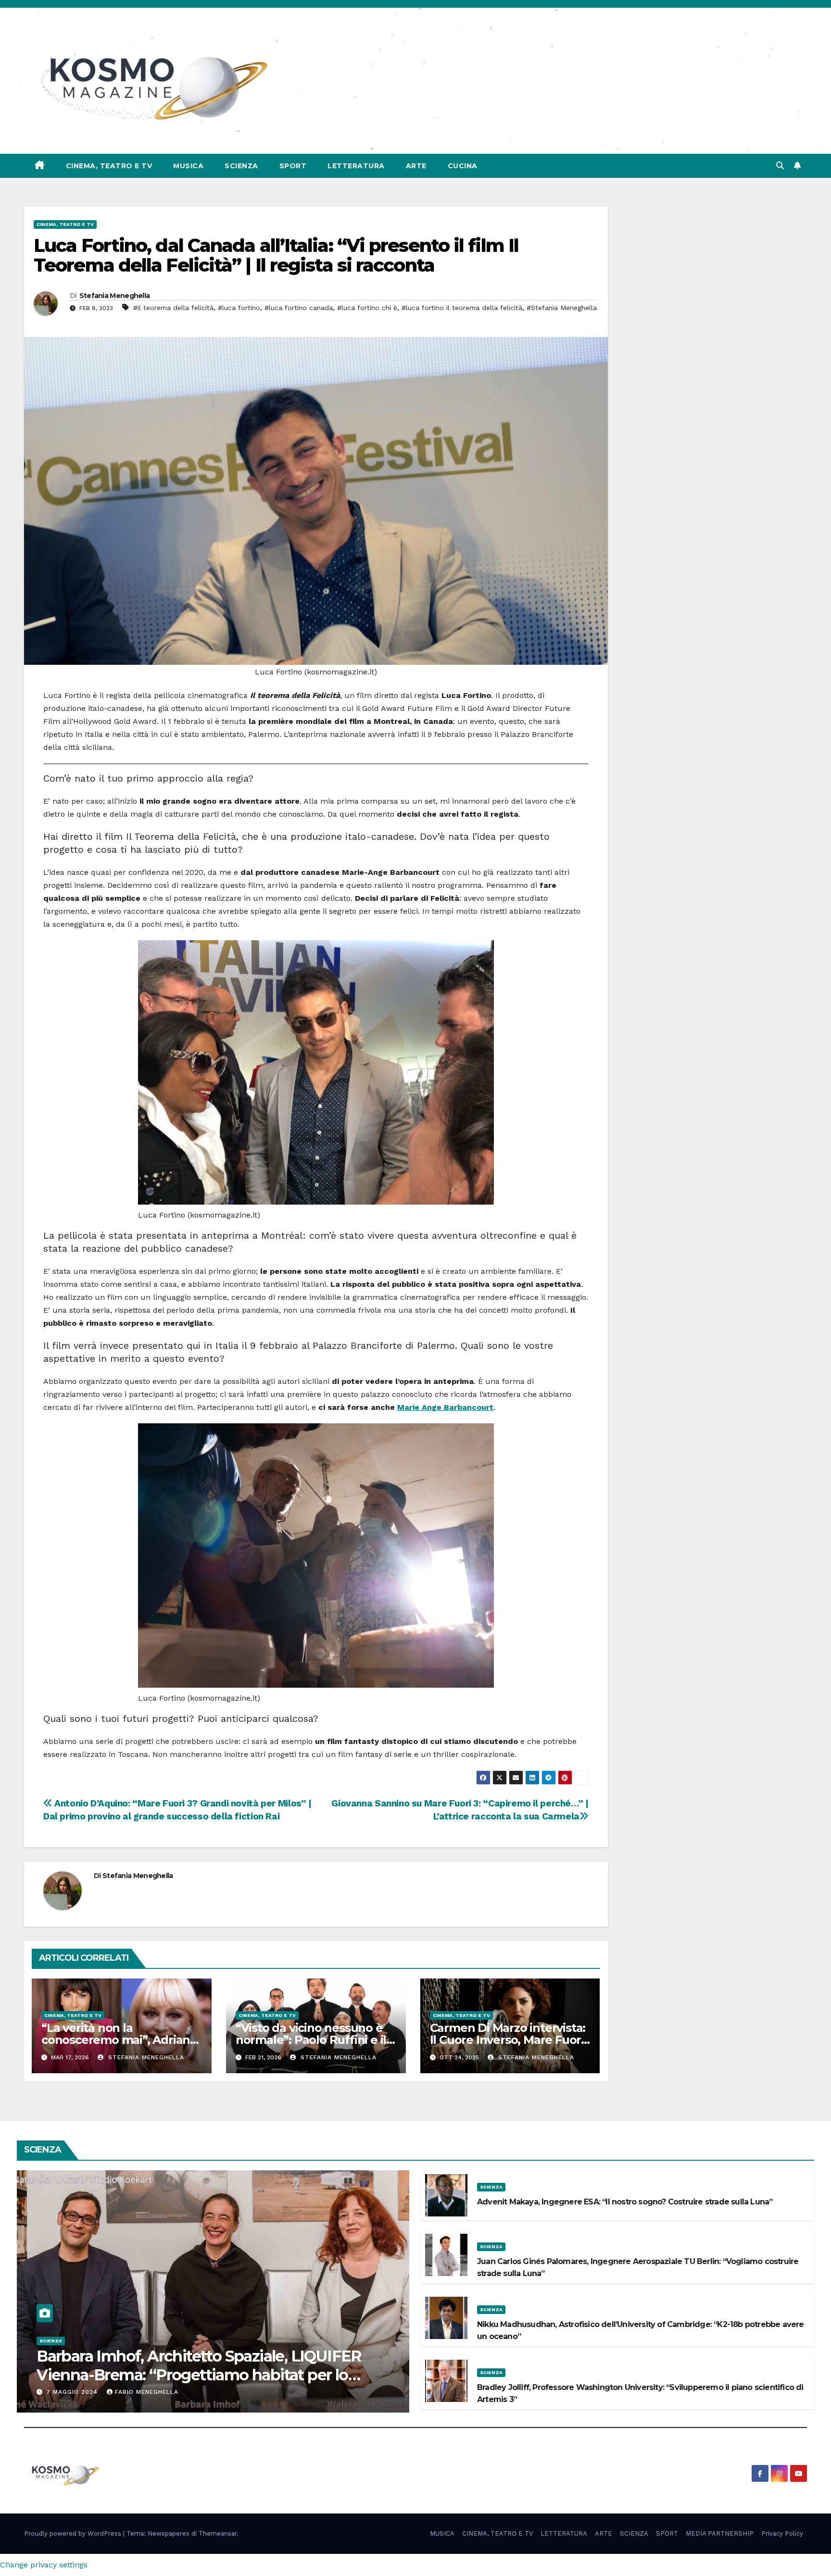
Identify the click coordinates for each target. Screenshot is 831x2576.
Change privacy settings (44, 2565)
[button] (780, 166)
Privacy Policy (782, 2533)
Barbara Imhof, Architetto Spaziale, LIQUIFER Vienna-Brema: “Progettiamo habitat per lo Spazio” (199, 2375)
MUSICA (188, 166)
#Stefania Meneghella (562, 308)
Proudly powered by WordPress (74, 2533)
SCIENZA (241, 166)
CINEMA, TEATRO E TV (109, 166)
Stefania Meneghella (115, 296)
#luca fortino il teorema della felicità (462, 308)
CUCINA (463, 166)
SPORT (293, 166)
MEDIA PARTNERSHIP (720, 2533)
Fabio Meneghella (147, 2392)
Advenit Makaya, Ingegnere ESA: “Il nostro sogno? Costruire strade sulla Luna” (625, 2202)
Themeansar (218, 2533)
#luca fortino (239, 308)
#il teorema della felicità (173, 308)
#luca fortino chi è (367, 308)
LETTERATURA (356, 166)
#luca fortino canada (299, 308)
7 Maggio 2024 (73, 2392)
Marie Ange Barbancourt (445, 1407)
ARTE (416, 166)
